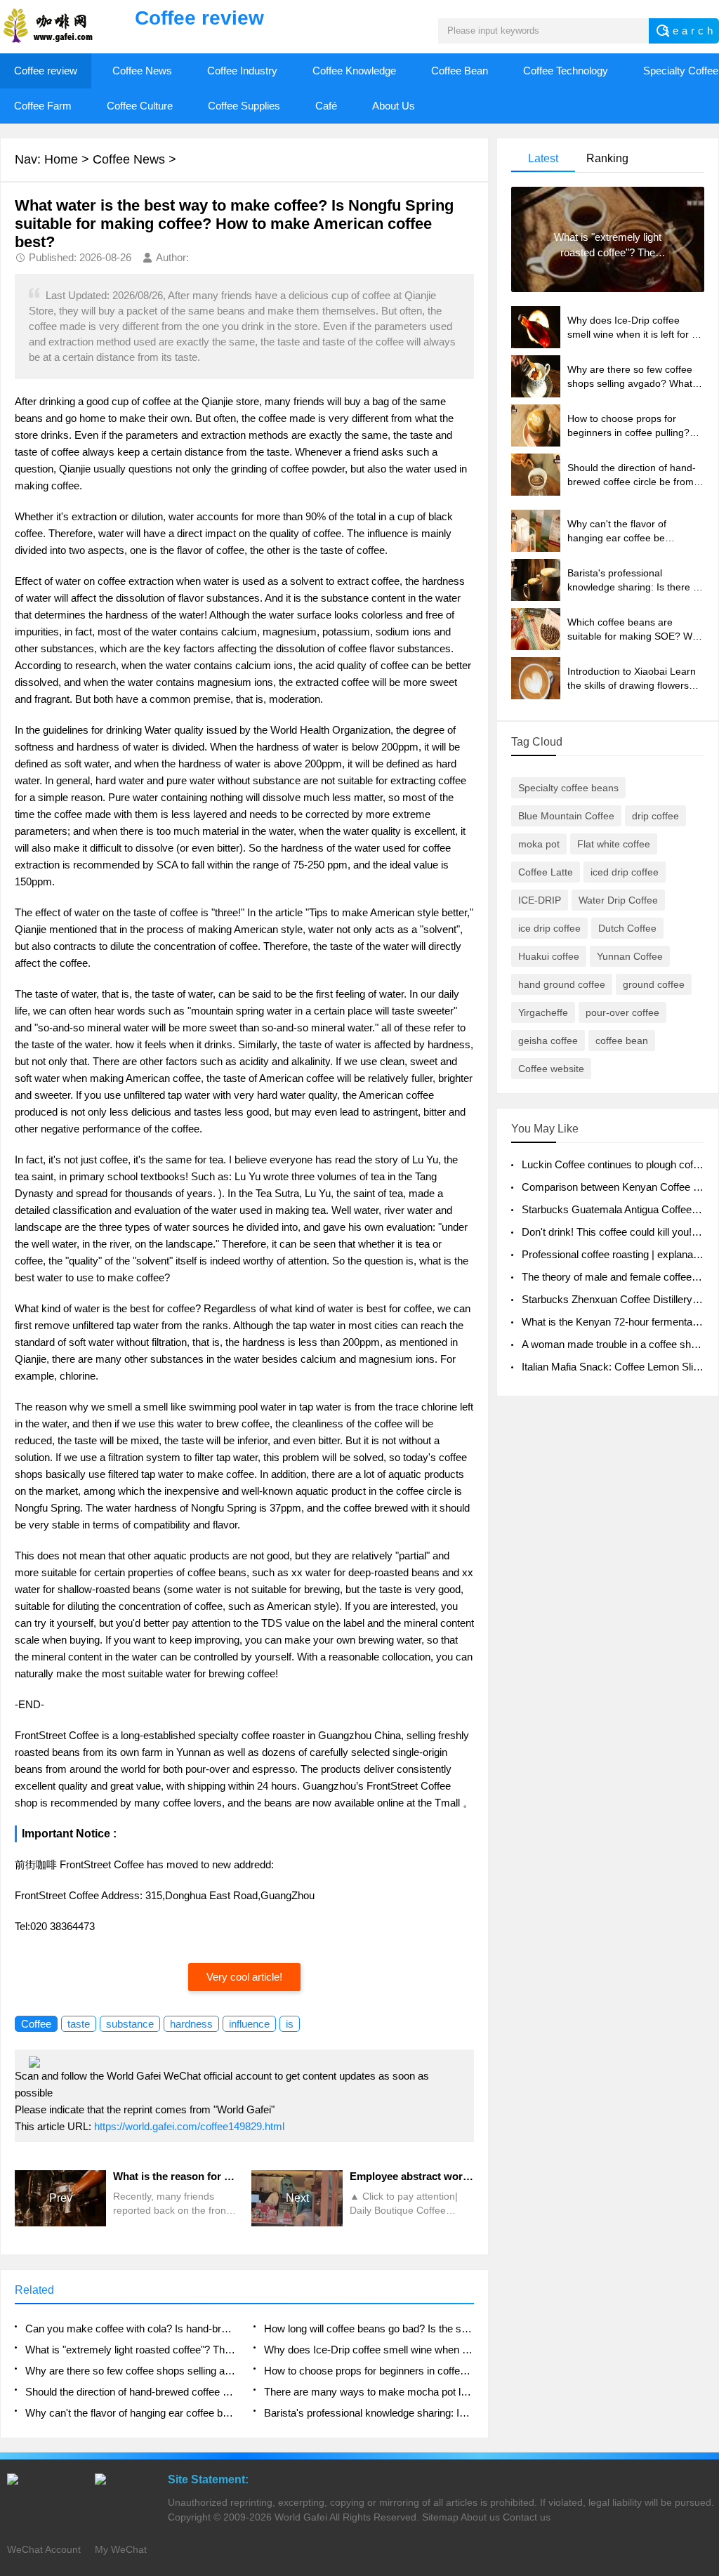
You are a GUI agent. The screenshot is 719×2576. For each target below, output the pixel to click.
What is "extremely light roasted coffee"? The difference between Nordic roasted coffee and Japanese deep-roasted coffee (130, 2350)
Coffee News (142, 71)
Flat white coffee (614, 844)
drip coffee (655, 816)
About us (480, 2517)
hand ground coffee (562, 984)
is (290, 2024)
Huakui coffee (549, 956)
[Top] (704, 2304)
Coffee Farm (43, 106)
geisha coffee (548, 1041)
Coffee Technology (566, 71)
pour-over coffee (622, 1012)
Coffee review (46, 71)
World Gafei (301, 2517)
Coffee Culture (140, 106)
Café (326, 106)
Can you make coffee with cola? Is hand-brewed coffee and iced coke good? (130, 2329)
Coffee (36, 2024)
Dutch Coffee (627, 928)
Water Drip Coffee (618, 900)
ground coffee (654, 984)
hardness (191, 2024)
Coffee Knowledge (354, 71)
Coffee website (551, 1069)
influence (249, 2024)
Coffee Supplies (244, 106)
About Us (394, 106)
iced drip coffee (625, 872)
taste (79, 2024)
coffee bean (622, 1041)
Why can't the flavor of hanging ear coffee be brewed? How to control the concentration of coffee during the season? (130, 2413)
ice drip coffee (549, 928)
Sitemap (440, 2517)
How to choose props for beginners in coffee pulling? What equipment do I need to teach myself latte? (369, 2371)
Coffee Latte (546, 872)
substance (130, 2024)
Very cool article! (244, 1977)
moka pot (539, 844)
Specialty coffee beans (568, 788)
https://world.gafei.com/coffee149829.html (189, 2126)
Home (61, 159)
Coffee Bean (460, 71)
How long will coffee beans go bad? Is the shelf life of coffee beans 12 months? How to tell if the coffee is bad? (369, 2329)
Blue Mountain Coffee (566, 816)
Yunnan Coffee (630, 956)
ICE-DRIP (540, 900)
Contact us (527, 2517)
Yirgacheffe (543, 1012)
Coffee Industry (242, 71)
